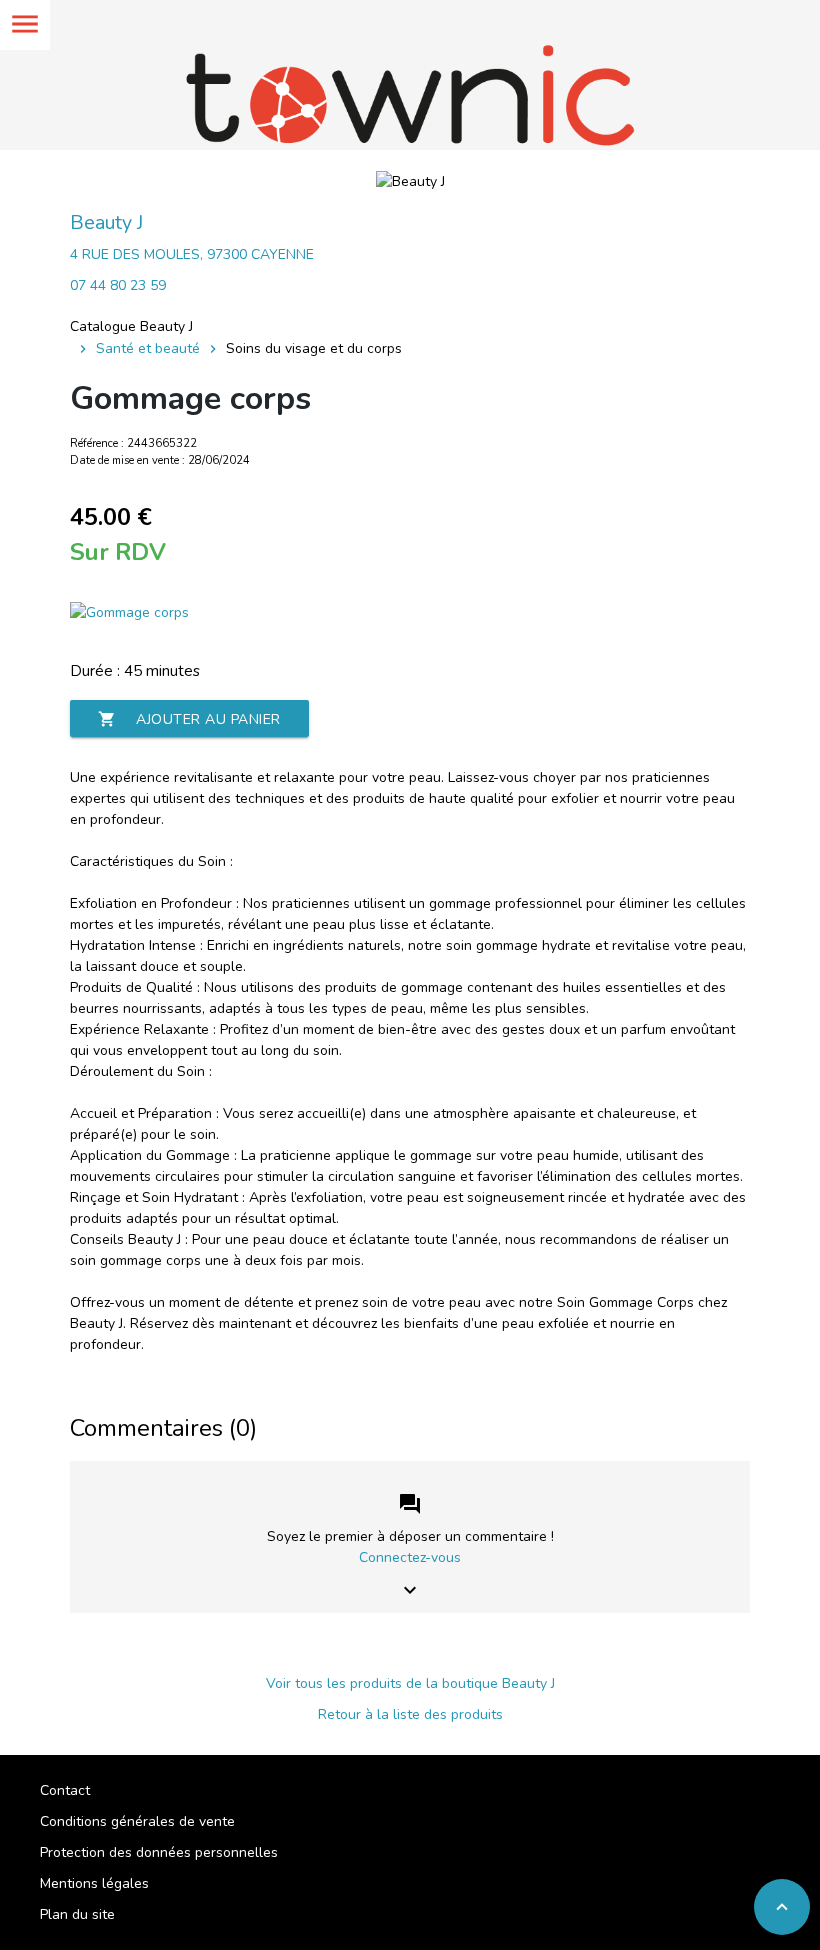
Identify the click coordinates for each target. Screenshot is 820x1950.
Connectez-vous (410, 1557)
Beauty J (106, 222)
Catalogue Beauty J (131, 326)
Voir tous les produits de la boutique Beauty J (410, 1683)
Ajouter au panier (189, 719)
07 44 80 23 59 (118, 285)
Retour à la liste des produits (410, 1714)
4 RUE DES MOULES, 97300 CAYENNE (192, 254)
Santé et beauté (148, 348)
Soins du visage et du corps (314, 348)
